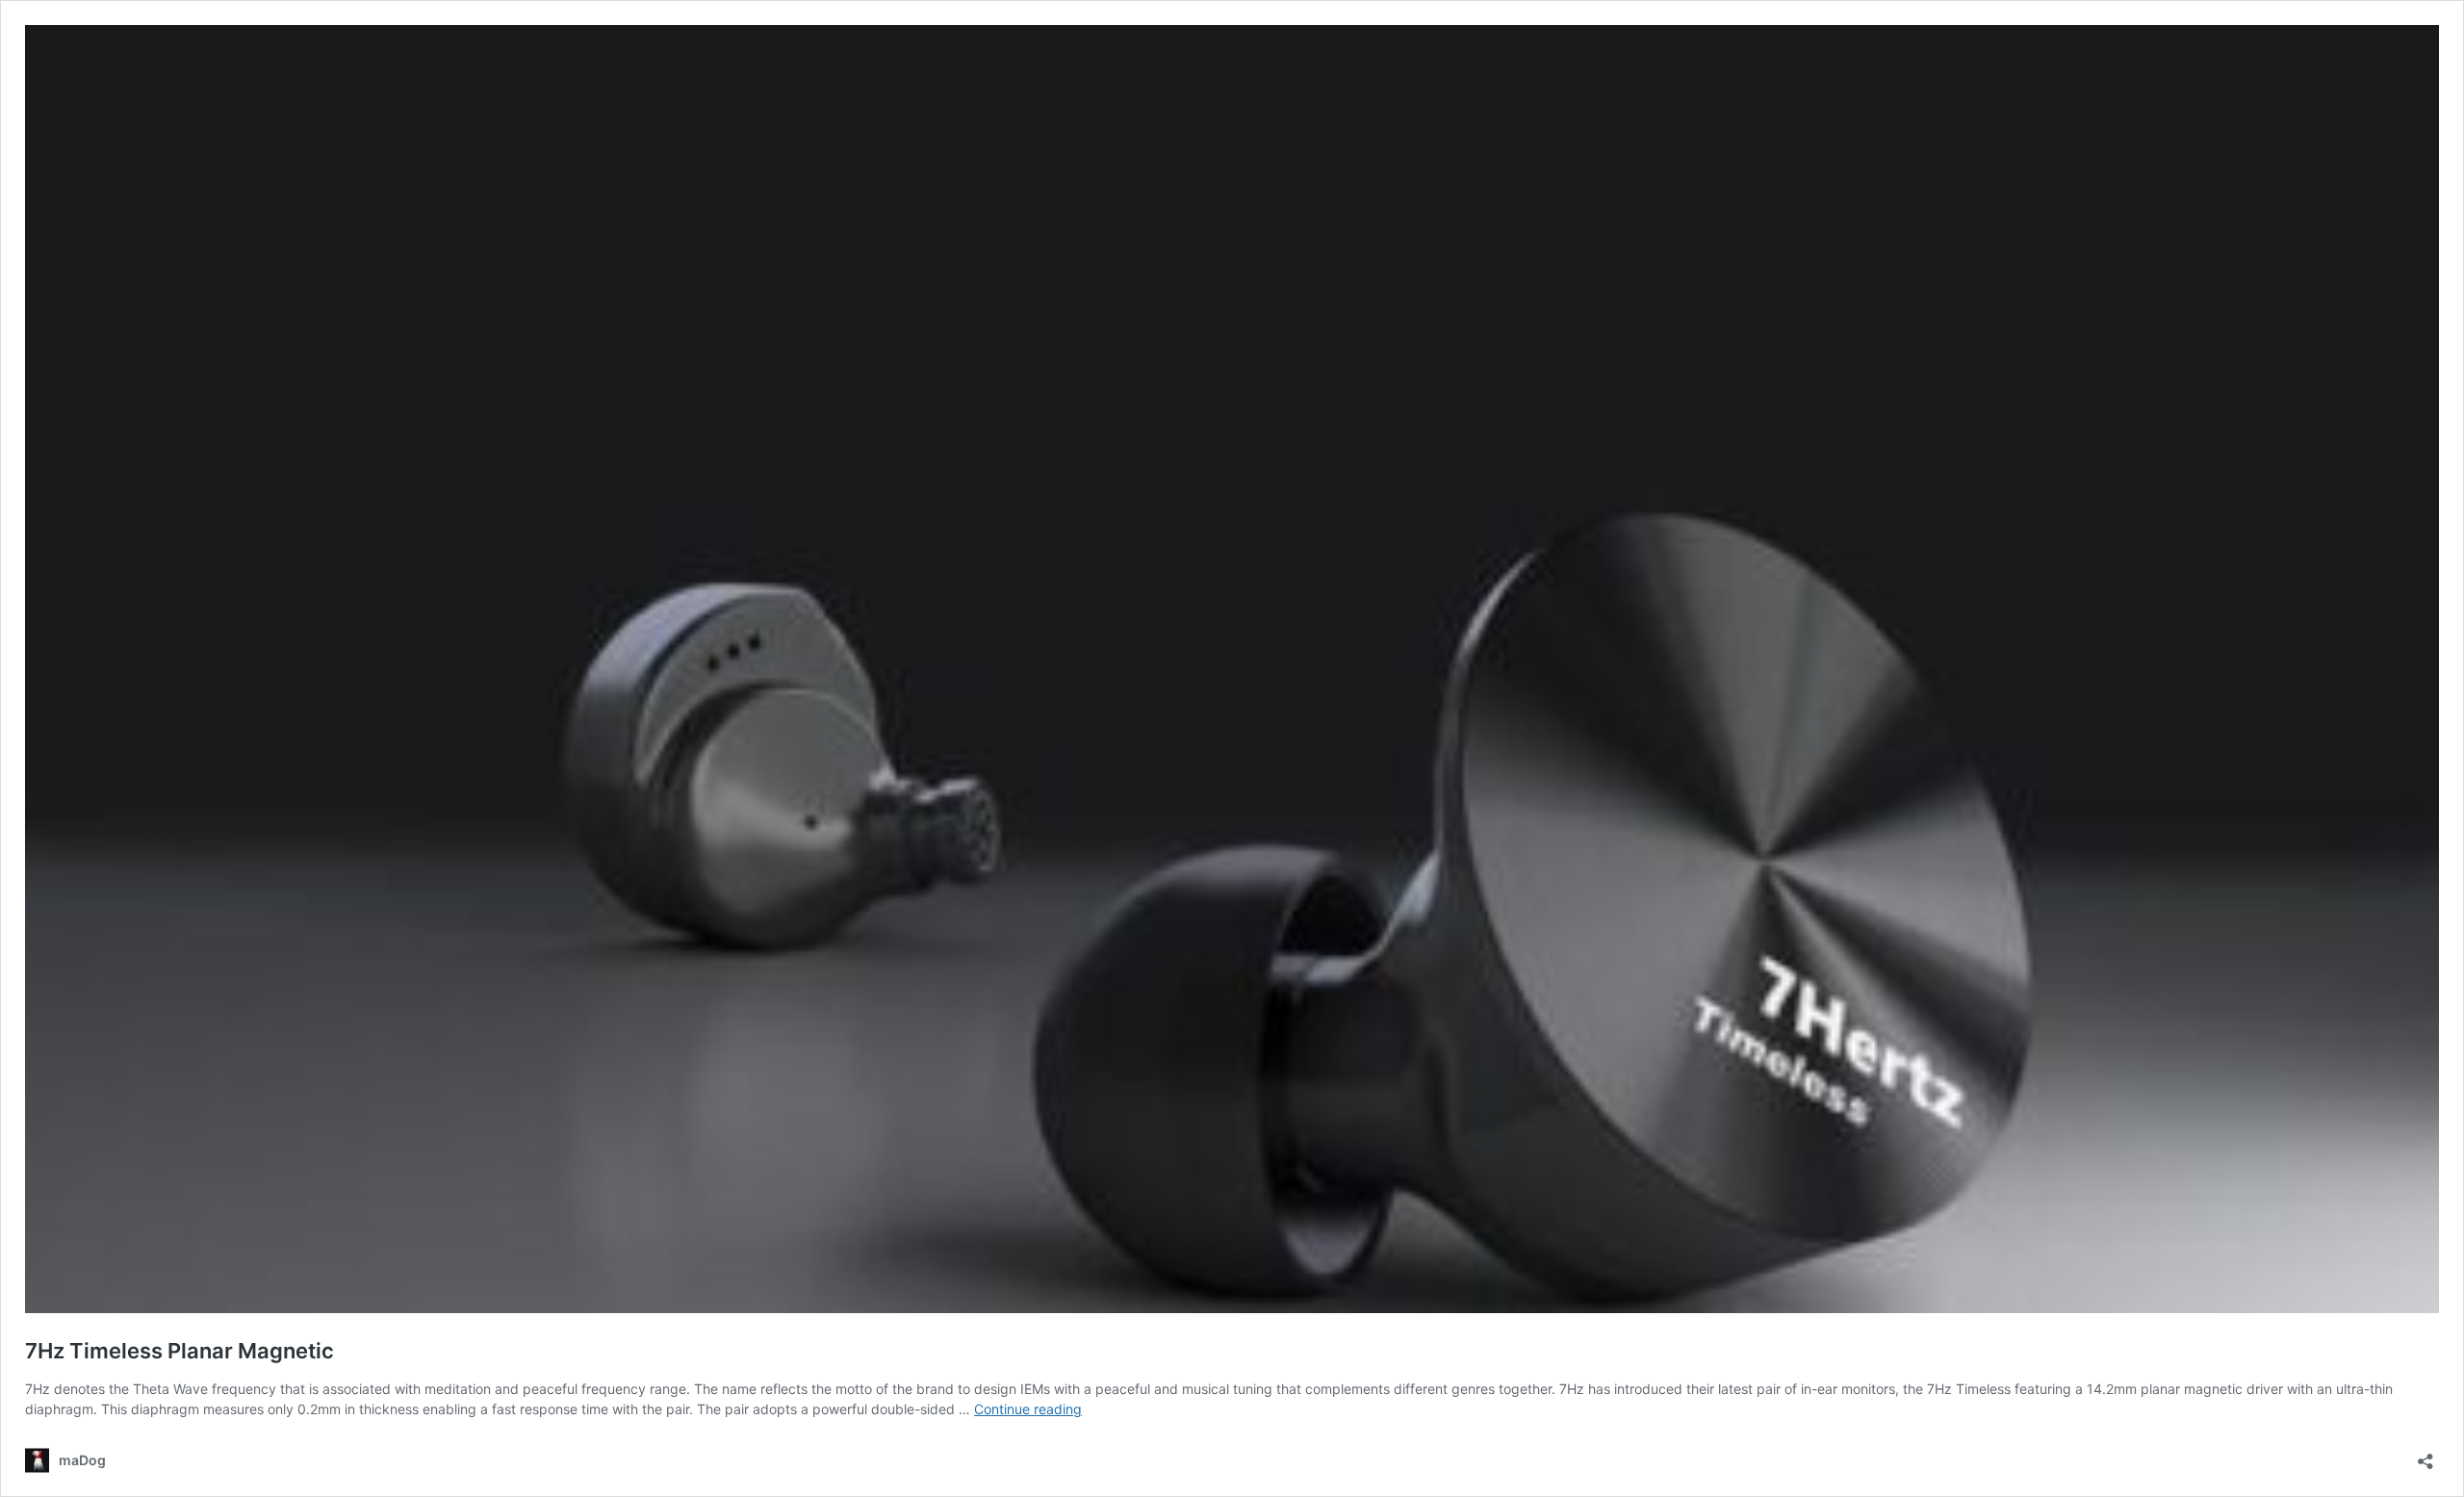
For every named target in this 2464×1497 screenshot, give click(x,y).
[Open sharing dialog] (2425, 1455)
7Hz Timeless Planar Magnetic (180, 1351)
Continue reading (1028, 1409)
